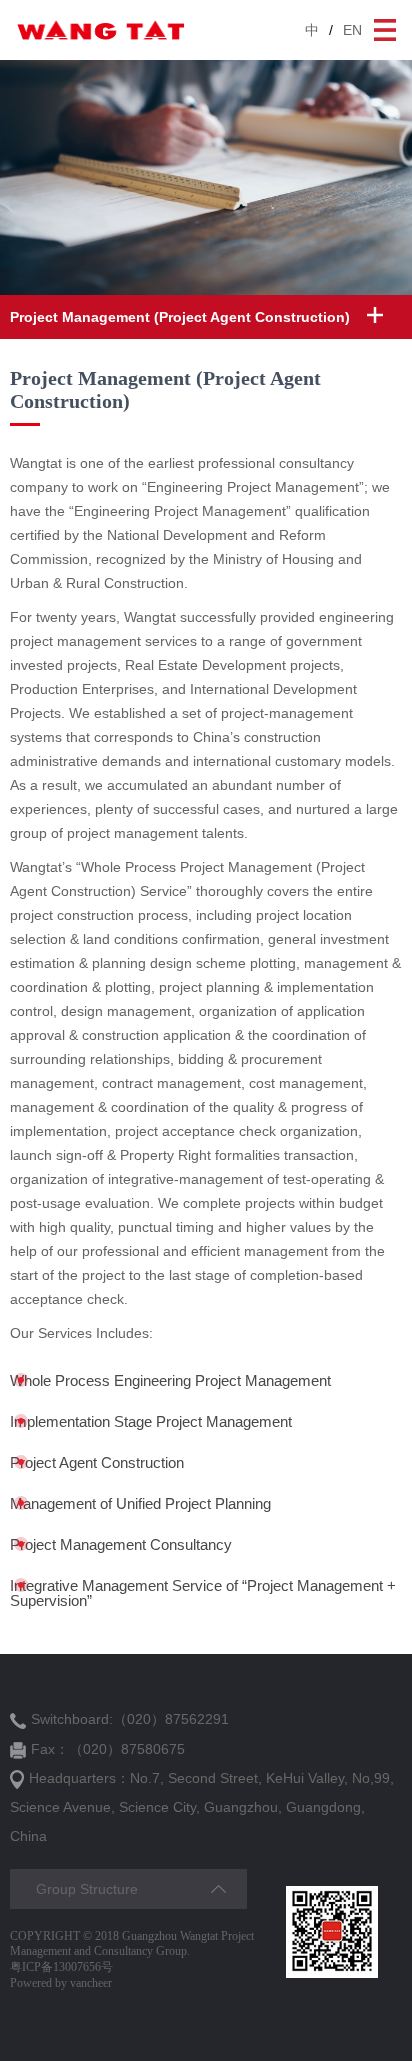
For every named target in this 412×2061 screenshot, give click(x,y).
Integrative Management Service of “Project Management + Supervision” (203, 1593)
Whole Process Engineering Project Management (170, 1380)
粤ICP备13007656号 (61, 1967)
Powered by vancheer (61, 1983)
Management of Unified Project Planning (140, 1503)
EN (352, 30)
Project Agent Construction (97, 1462)
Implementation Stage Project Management (151, 1421)
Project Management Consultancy (121, 1544)
